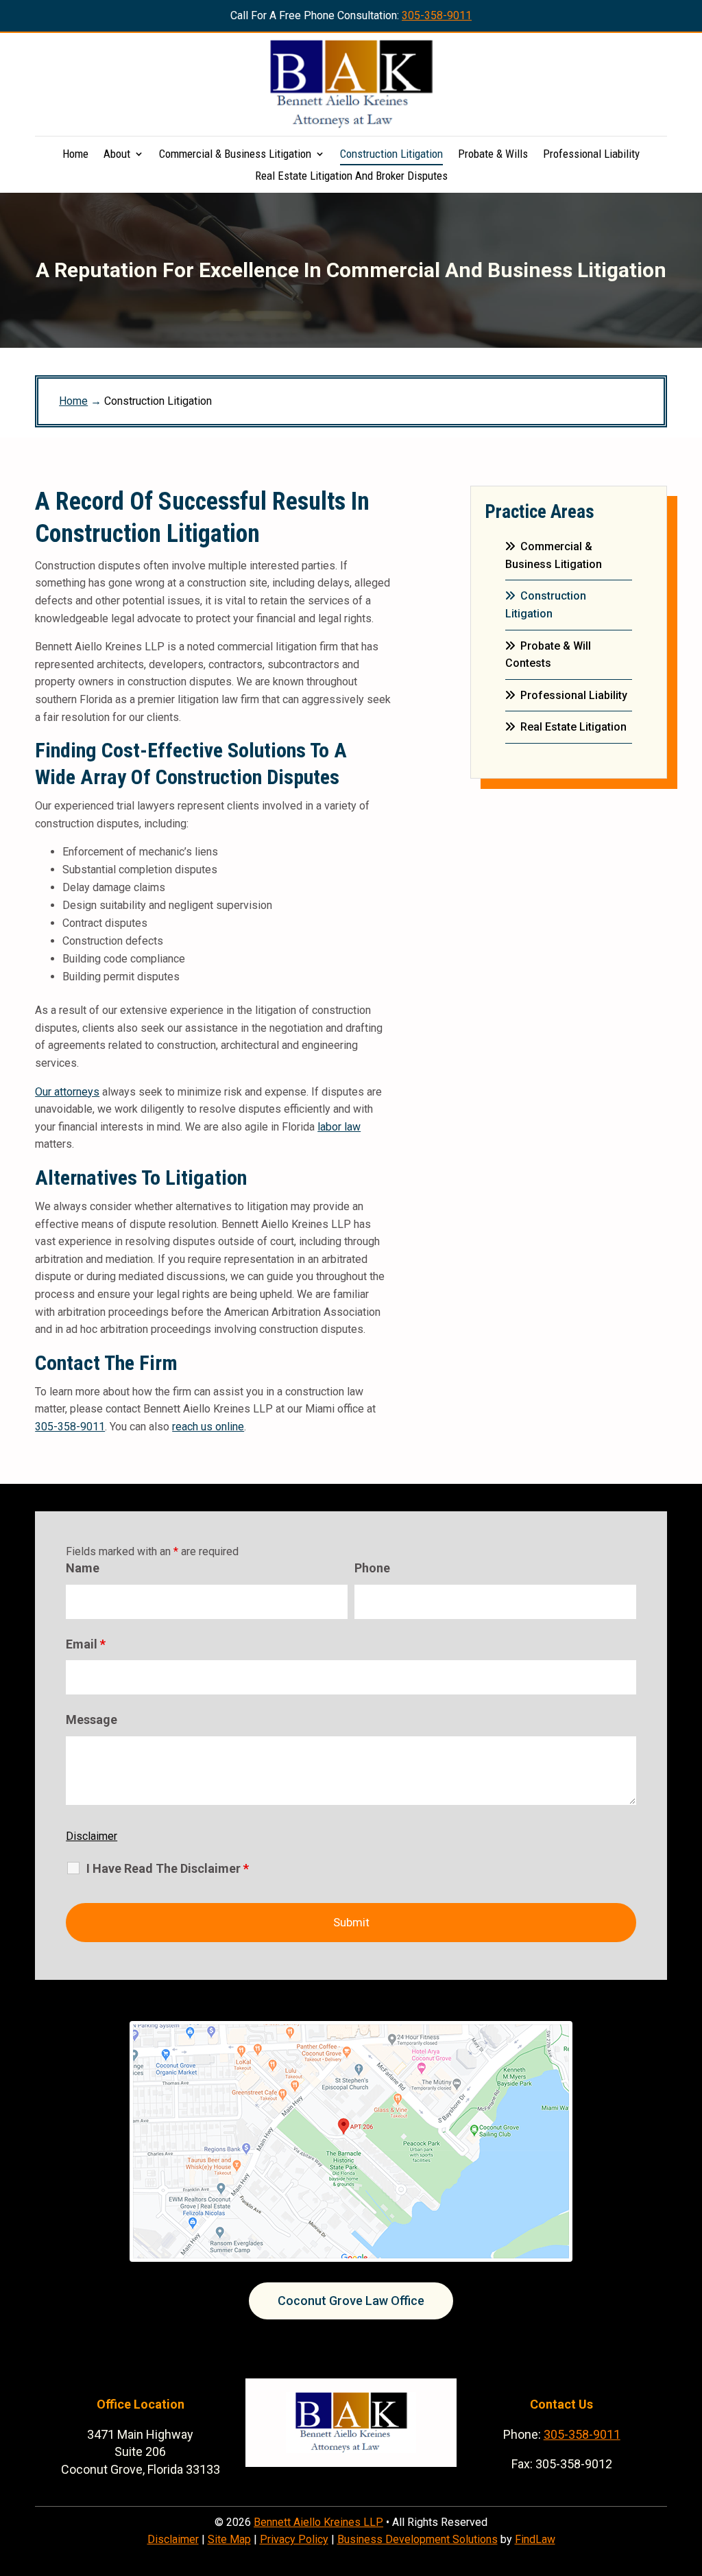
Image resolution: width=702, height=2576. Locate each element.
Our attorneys (67, 1092)
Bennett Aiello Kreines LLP (318, 2522)
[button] (688, 2477)
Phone (372, 1568)
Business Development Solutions (417, 2539)
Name (83, 1568)
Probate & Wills (493, 155)
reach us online (208, 1427)
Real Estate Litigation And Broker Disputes (351, 177)
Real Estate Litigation (573, 727)
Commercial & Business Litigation (235, 155)
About (117, 155)
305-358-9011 (437, 15)
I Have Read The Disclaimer (168, 1869)
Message (92, 1720)
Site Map (229, 2539)
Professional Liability (591, 155)
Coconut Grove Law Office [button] (351, 2301)
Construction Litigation (391, 155)
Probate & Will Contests (548, 655)
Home (75, 155)
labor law (339, 1127)
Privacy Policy (294, 2539)
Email (86, 1644)
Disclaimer (92, 1836)
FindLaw (535, 2539)
